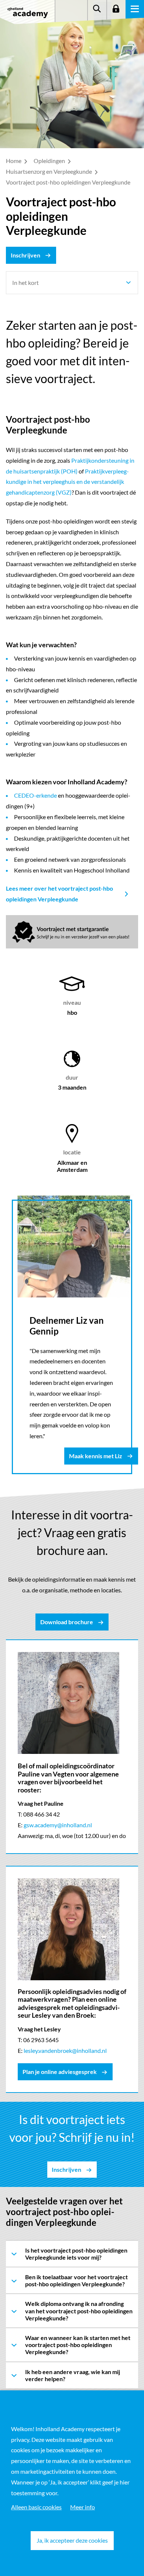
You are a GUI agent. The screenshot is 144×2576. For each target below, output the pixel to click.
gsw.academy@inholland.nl (58, 1825)
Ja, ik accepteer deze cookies (72, 2540)
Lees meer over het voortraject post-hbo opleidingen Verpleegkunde (59, 894)
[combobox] (72, 283)
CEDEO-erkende (35, 795)
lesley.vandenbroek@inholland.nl (65, 2050)
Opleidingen (50, 161)
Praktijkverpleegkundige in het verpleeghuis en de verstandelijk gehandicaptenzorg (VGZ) (67, 482)
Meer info (83, 2507)
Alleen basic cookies (36, 2507)
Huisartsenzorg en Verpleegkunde (49, 171)
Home (14, 161)
